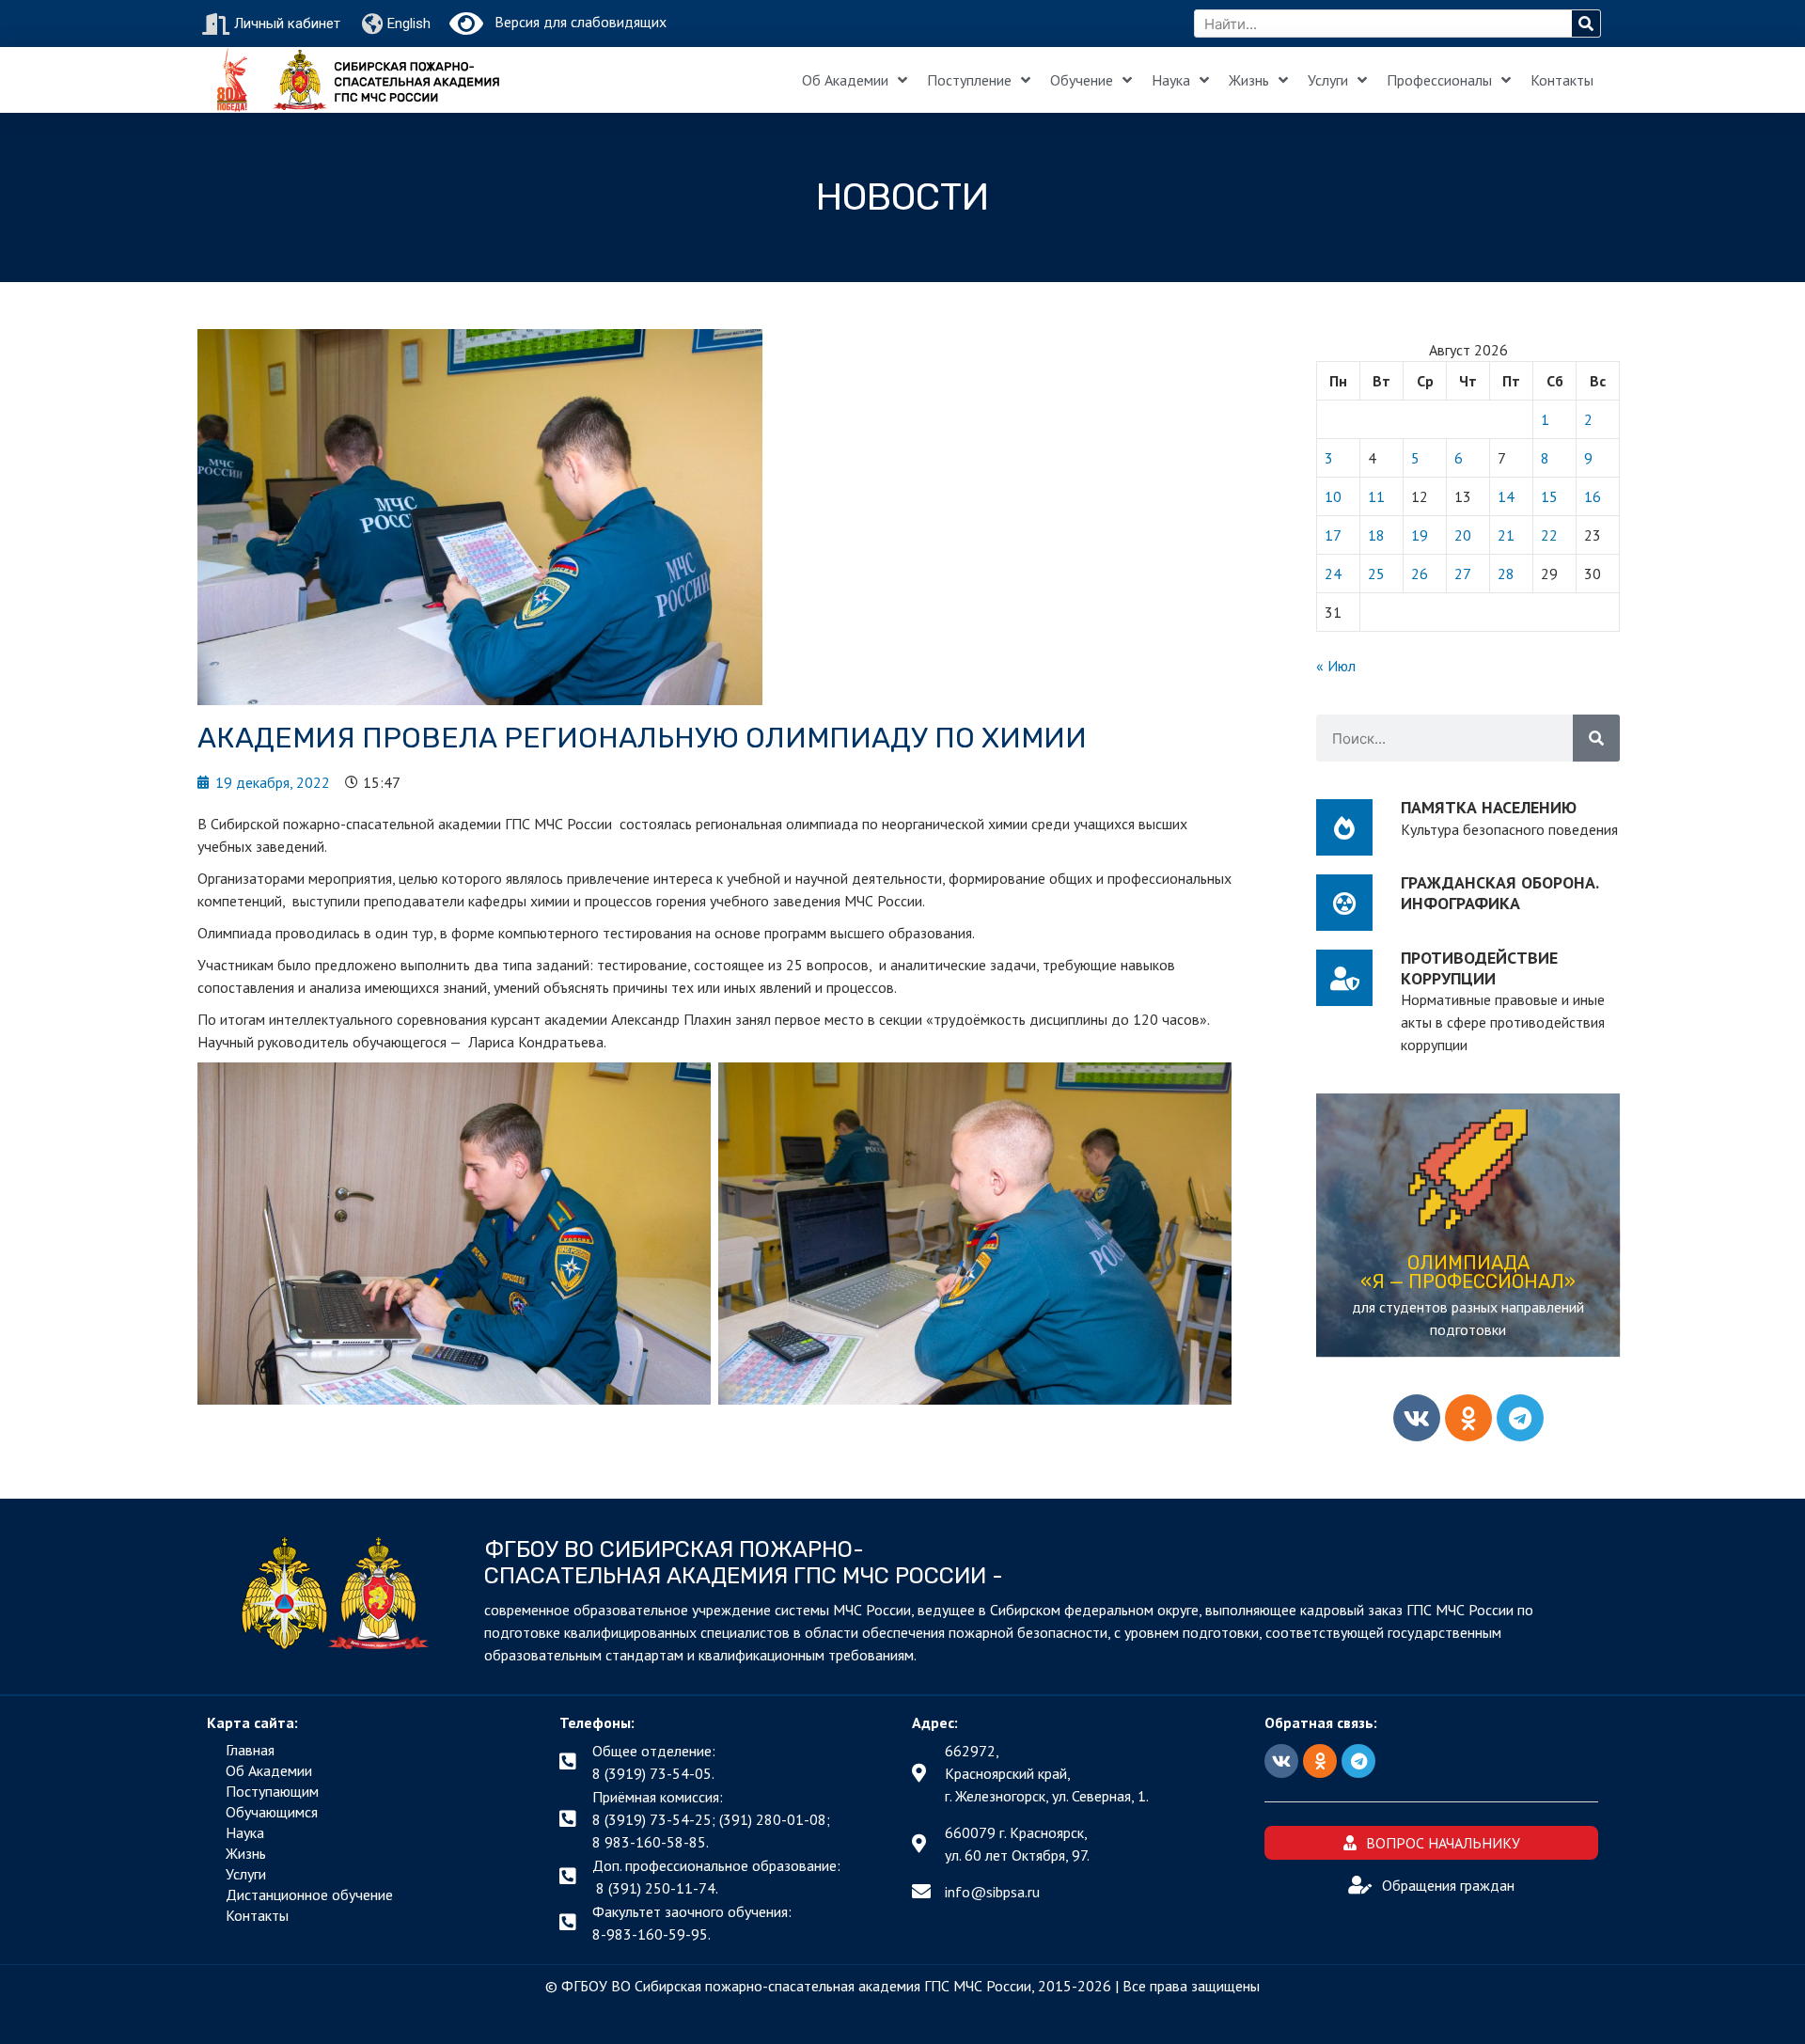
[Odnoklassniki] (1468, 1418)
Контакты (1562, 80)
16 (1593, 496)
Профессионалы (1439, 80)
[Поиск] (1586, 24)
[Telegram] (1520, 1418)
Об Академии (845, 80)
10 (1333, 496)
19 (1420, 535)
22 (1549, 535)
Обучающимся (272, 1812)
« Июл (1336, 666)
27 (1463, 574)
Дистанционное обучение (309, 1895)
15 (1549, 496)
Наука (1171, 80)
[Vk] (1417, 1418)
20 (1463, 535)
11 (1376, 496)
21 (1506, 535)
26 (1420, 574)
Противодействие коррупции (1479, 968)
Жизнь (1249, 80)
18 (1376, 535)
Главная (250, 1750)
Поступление (969, 80)
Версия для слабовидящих (575, 22)
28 (1506, 574)
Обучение (1082, 80)
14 (1506, 496)
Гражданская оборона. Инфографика (1499, 893)
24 (1333, 574)
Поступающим (272, 1791)
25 (1376, 574)
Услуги (1328, 80)
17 (1333, 535)
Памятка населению (1489, 807)
